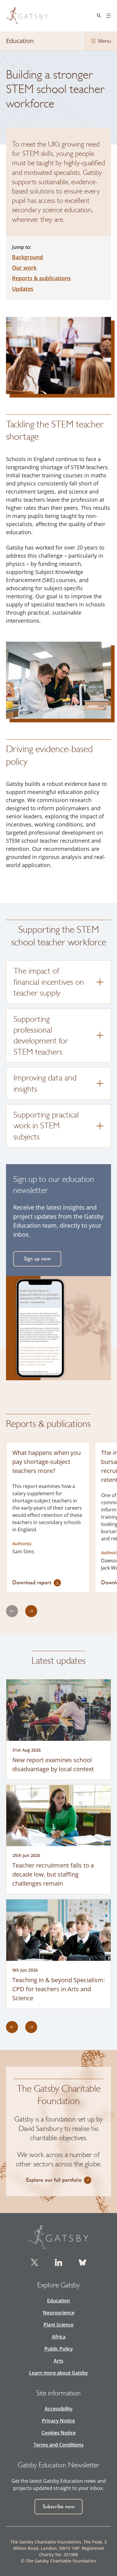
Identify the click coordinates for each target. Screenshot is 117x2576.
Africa (59, 2337)
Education (58, 2301)
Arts (58, 2361)
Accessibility (59, 2409)
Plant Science (58, 2325)
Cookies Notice (58, 2433)
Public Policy (59, 2349)
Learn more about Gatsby (58, 2373)
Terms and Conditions (59, 2445)
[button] (37, 1583)
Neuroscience (59, 2313)
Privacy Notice (58, 2421)
